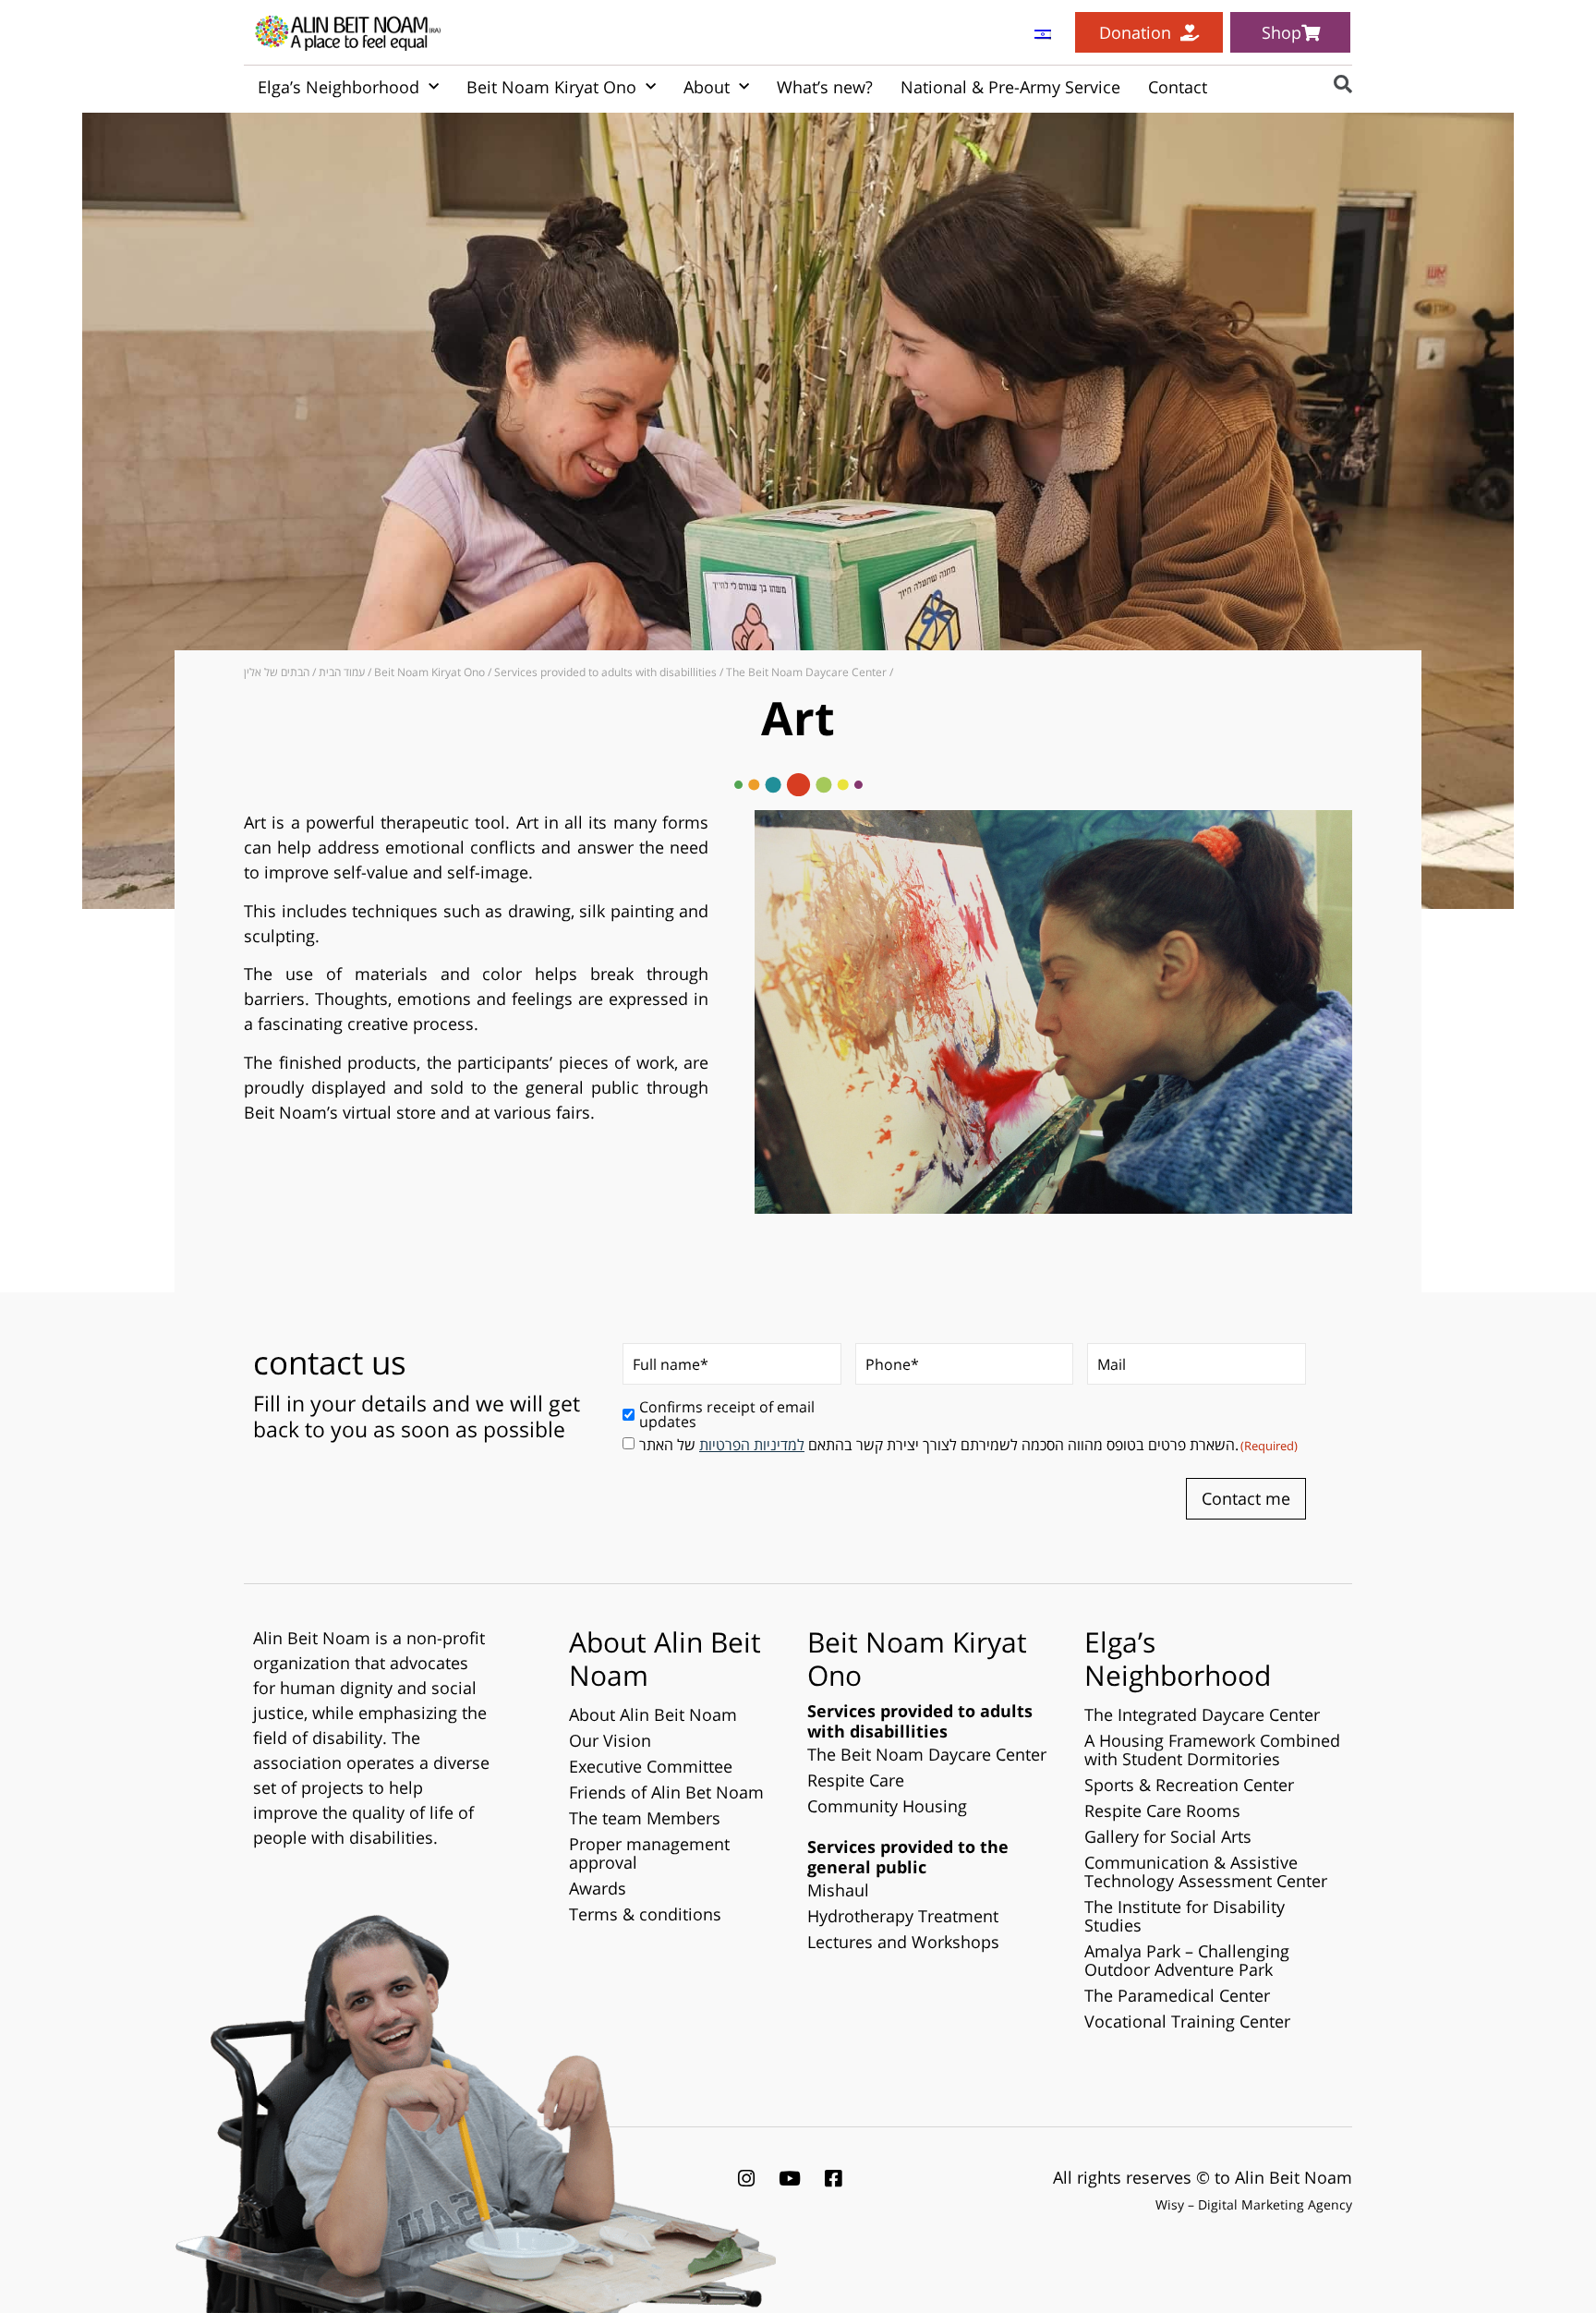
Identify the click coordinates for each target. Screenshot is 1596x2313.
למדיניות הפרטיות (752, 1445)
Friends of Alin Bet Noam (666, 1792)
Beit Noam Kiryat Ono (551, 87)
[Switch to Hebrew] (1043, 33)
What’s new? (825, 87)
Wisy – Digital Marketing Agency (1254, 2204)
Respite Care (856, 1780)
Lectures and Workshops (903, 1942)
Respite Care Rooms (1162, 1810)
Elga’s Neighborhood (339, 87)
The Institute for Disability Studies (1185, 1916)
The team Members (645, 1818)
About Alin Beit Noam (653, 1714)
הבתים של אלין (277, 672)
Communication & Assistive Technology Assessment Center (1206, 1871)
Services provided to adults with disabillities (605, 672)
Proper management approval (649, 1853)
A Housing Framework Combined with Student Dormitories (1212, 1750)
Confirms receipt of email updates (727, 1414)
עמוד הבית (342, 672)
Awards (598, 1888)
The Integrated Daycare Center (1202, 1714)
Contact (1178, 87)
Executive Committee (651, 1766)
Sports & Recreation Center (1189, 1785)
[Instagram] (746, 2178)
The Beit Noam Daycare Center (806, 672)
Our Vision (610, 1740)
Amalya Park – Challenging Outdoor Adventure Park (1187, 1960)
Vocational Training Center (1187, 2021)
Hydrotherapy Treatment (903, 1916)
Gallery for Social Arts (1168, 1836)
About (707, 87)
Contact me (1246, 1498)
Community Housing (887, 1806)
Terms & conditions (645, 1914)
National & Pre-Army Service (1010, 87)
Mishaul (838, 1890)
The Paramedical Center (1177, 1995)
